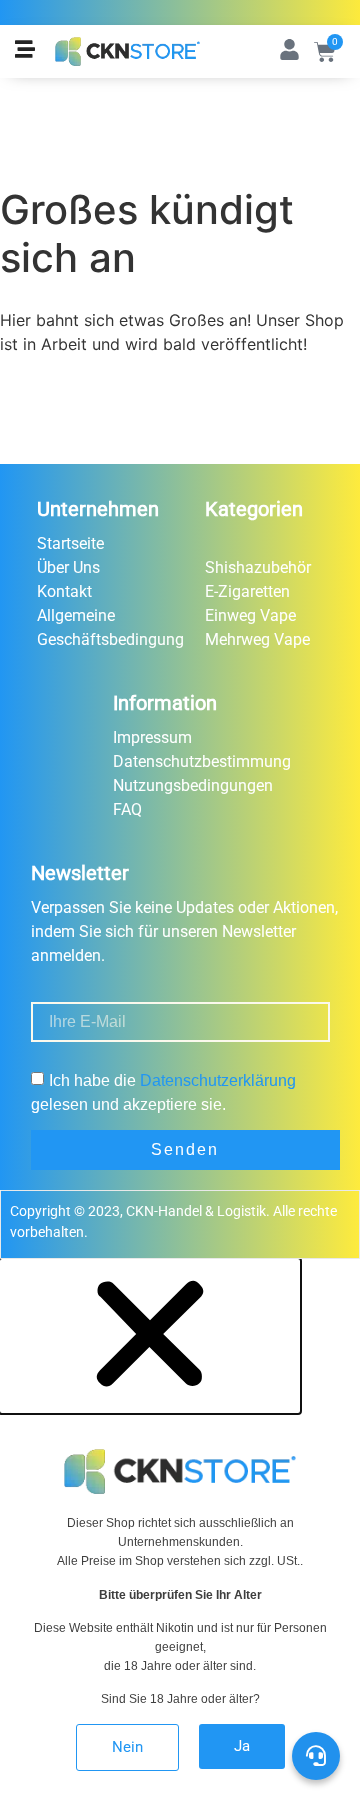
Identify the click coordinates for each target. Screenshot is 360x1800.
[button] (150, 1403)
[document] (180, 1529)
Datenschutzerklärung (218, 1080)
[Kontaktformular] (318, 1698)
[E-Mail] (318, 1642)
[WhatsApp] (318, 1586)
